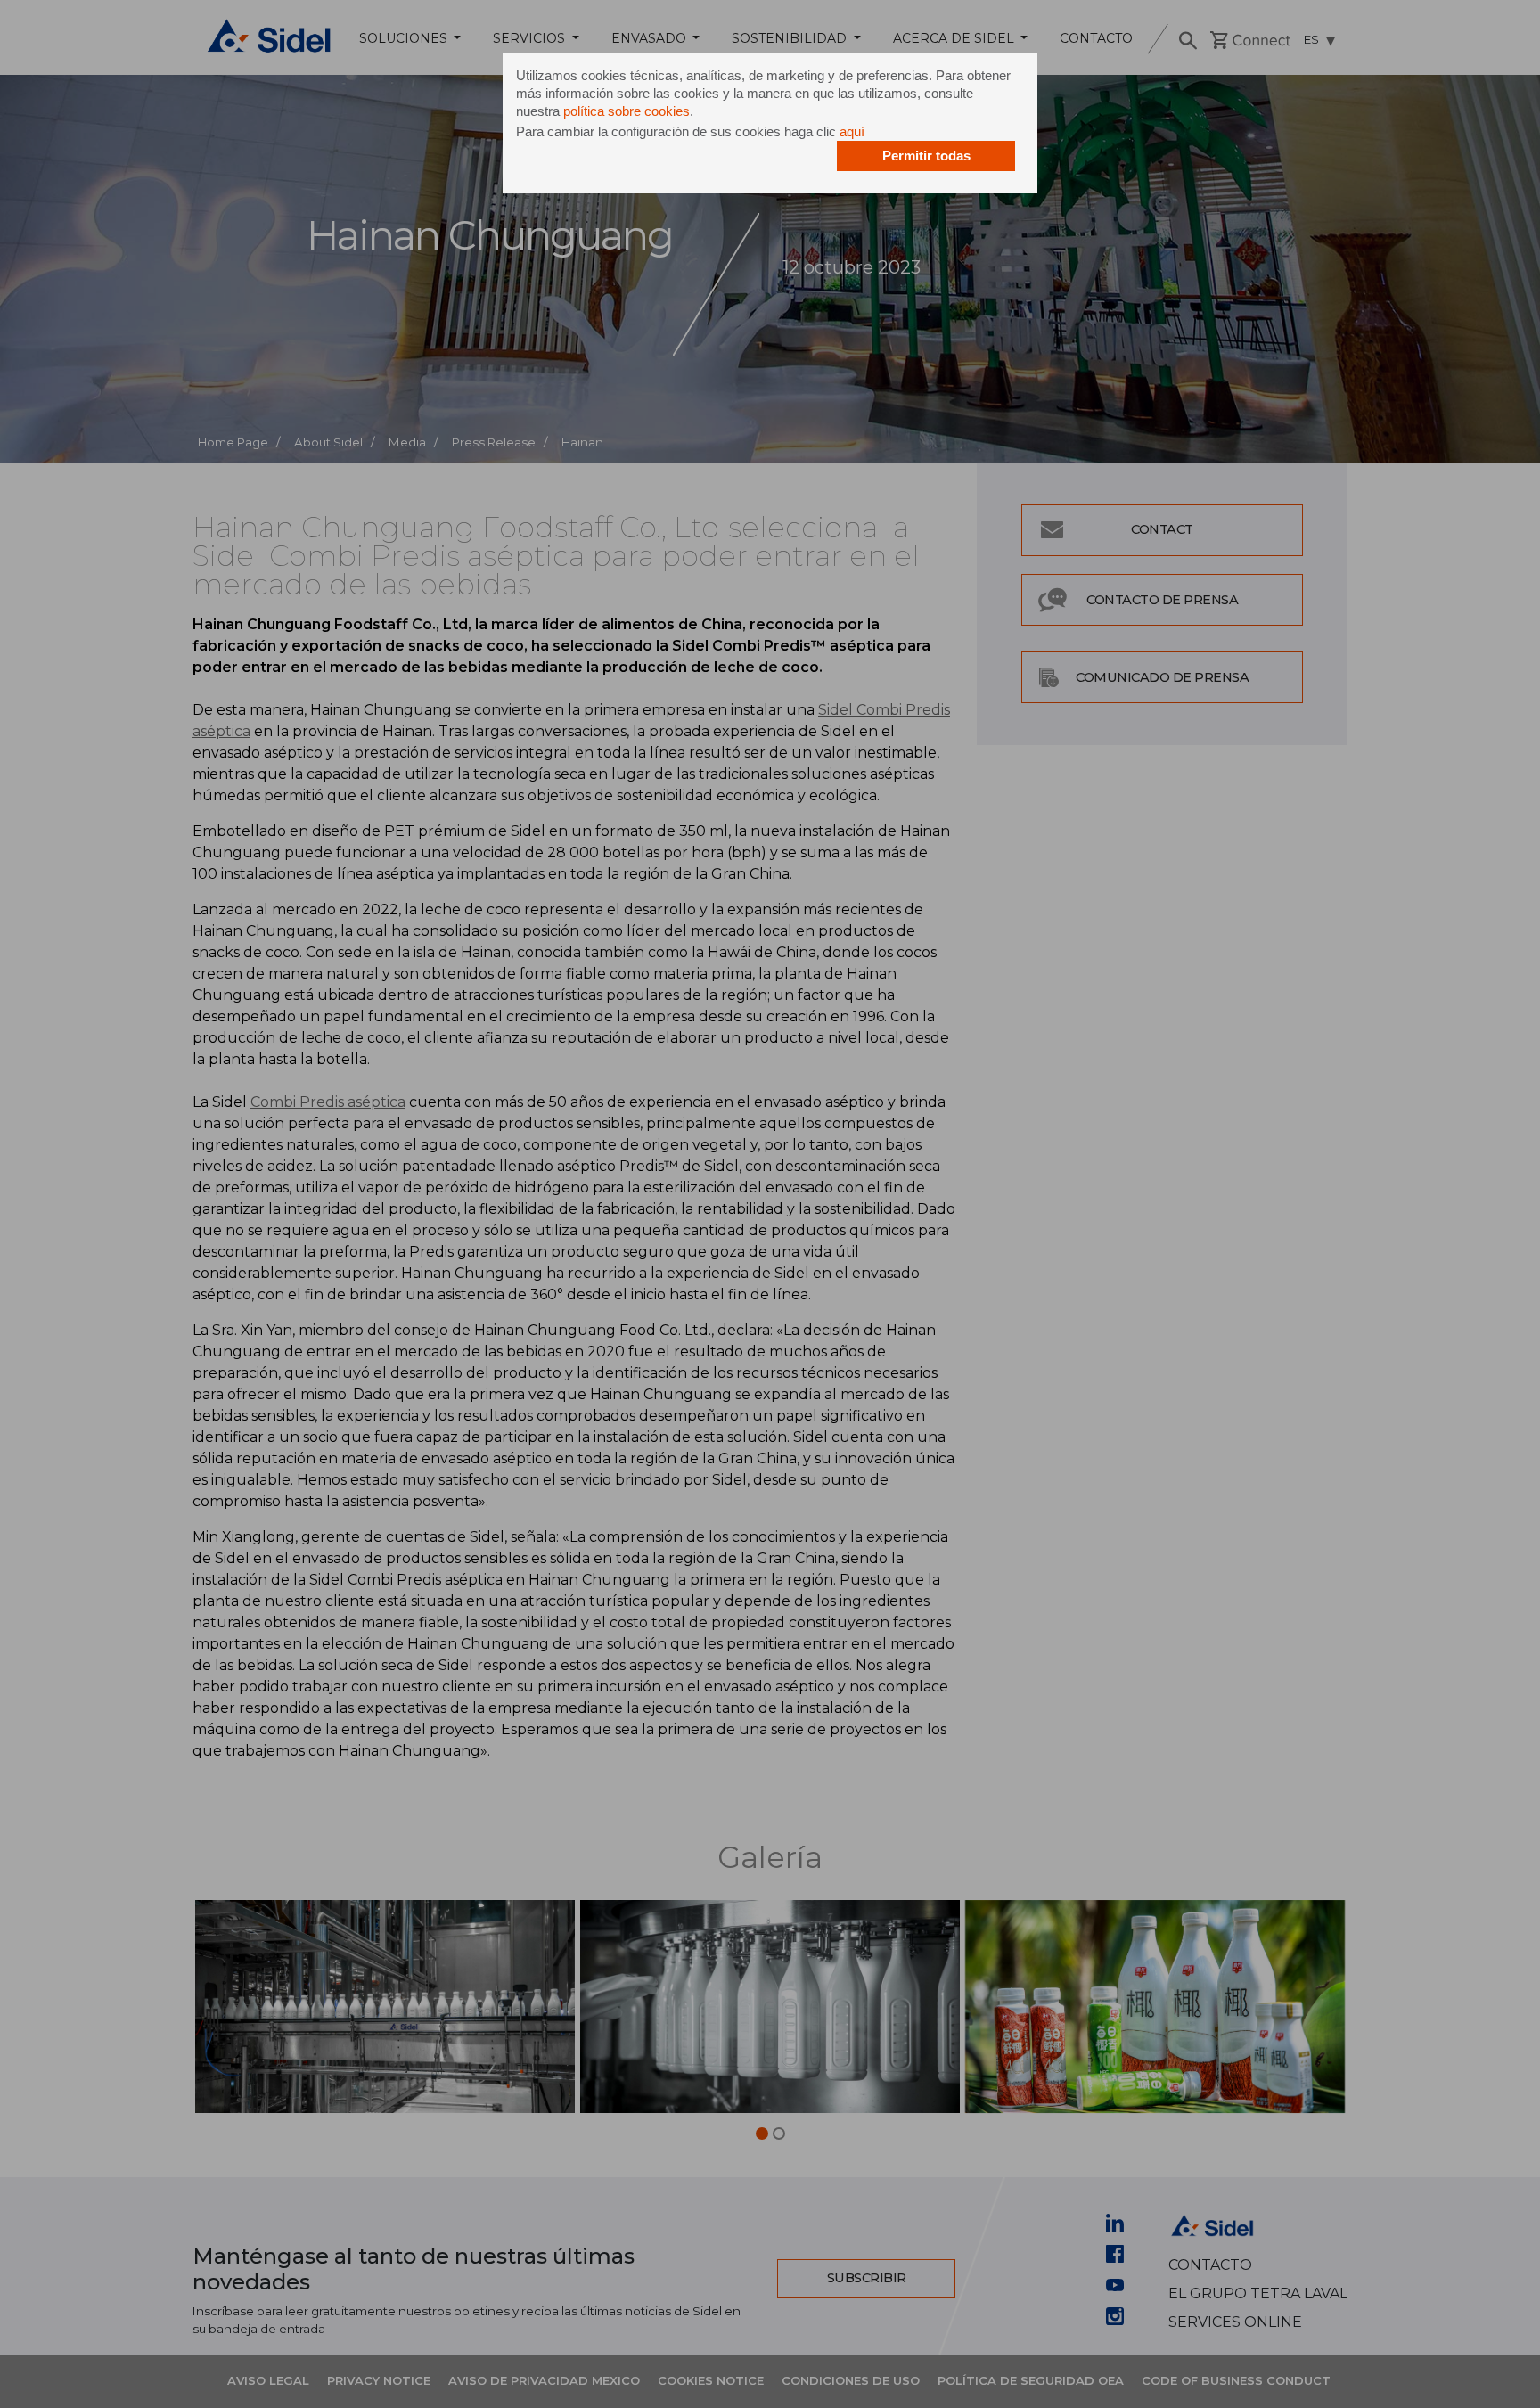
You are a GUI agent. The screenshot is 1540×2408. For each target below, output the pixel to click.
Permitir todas (926, 156)
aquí (852, 131)
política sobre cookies (627, 111)
